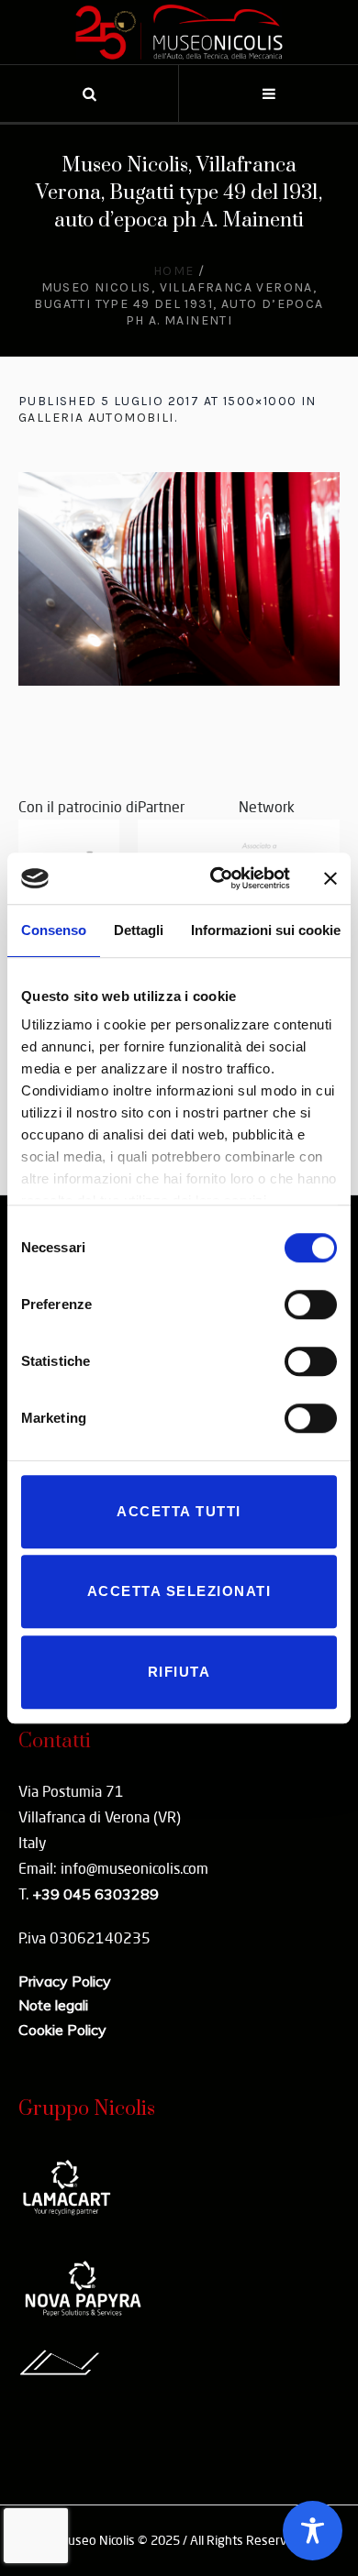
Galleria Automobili (96, 418)
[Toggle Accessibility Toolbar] (313, 2531)
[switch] (311, 1305)
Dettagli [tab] (139, 930)
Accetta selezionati (179, 1591)
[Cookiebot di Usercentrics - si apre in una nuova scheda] (217, 878)
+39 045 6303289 (95, 1894)
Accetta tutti (179, 1511)
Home (174, 271)
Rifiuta (179, 1672)
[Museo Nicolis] (179, 32)
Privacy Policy (65, 1981)
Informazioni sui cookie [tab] (266, 930)
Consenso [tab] (54, 930)
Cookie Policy (62, 2030)
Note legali (53, 2005)
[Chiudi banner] (330, 878)
